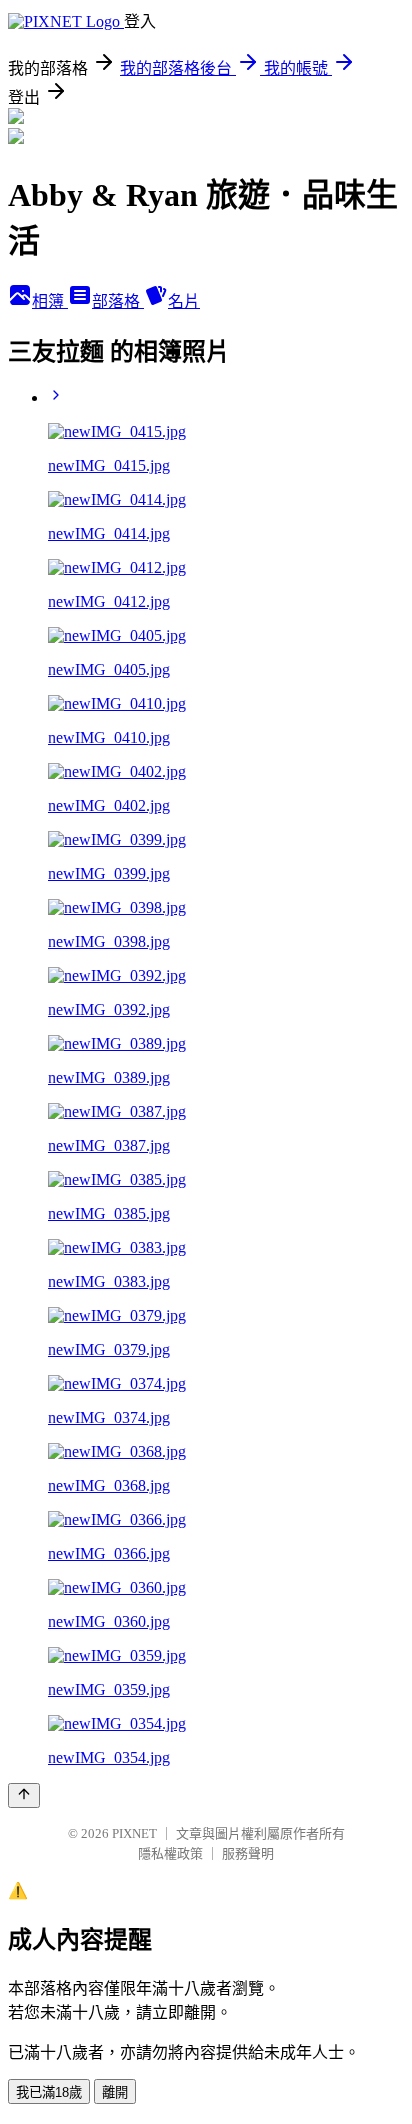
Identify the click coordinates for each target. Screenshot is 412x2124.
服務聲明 (248, 1853)
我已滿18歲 (49, 2092)
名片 (184, 301)
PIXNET (134, 1833)
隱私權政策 (170, 1853)
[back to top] (24, 1795)
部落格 (118, 301)
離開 (115, 2092)
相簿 (50, 301)
